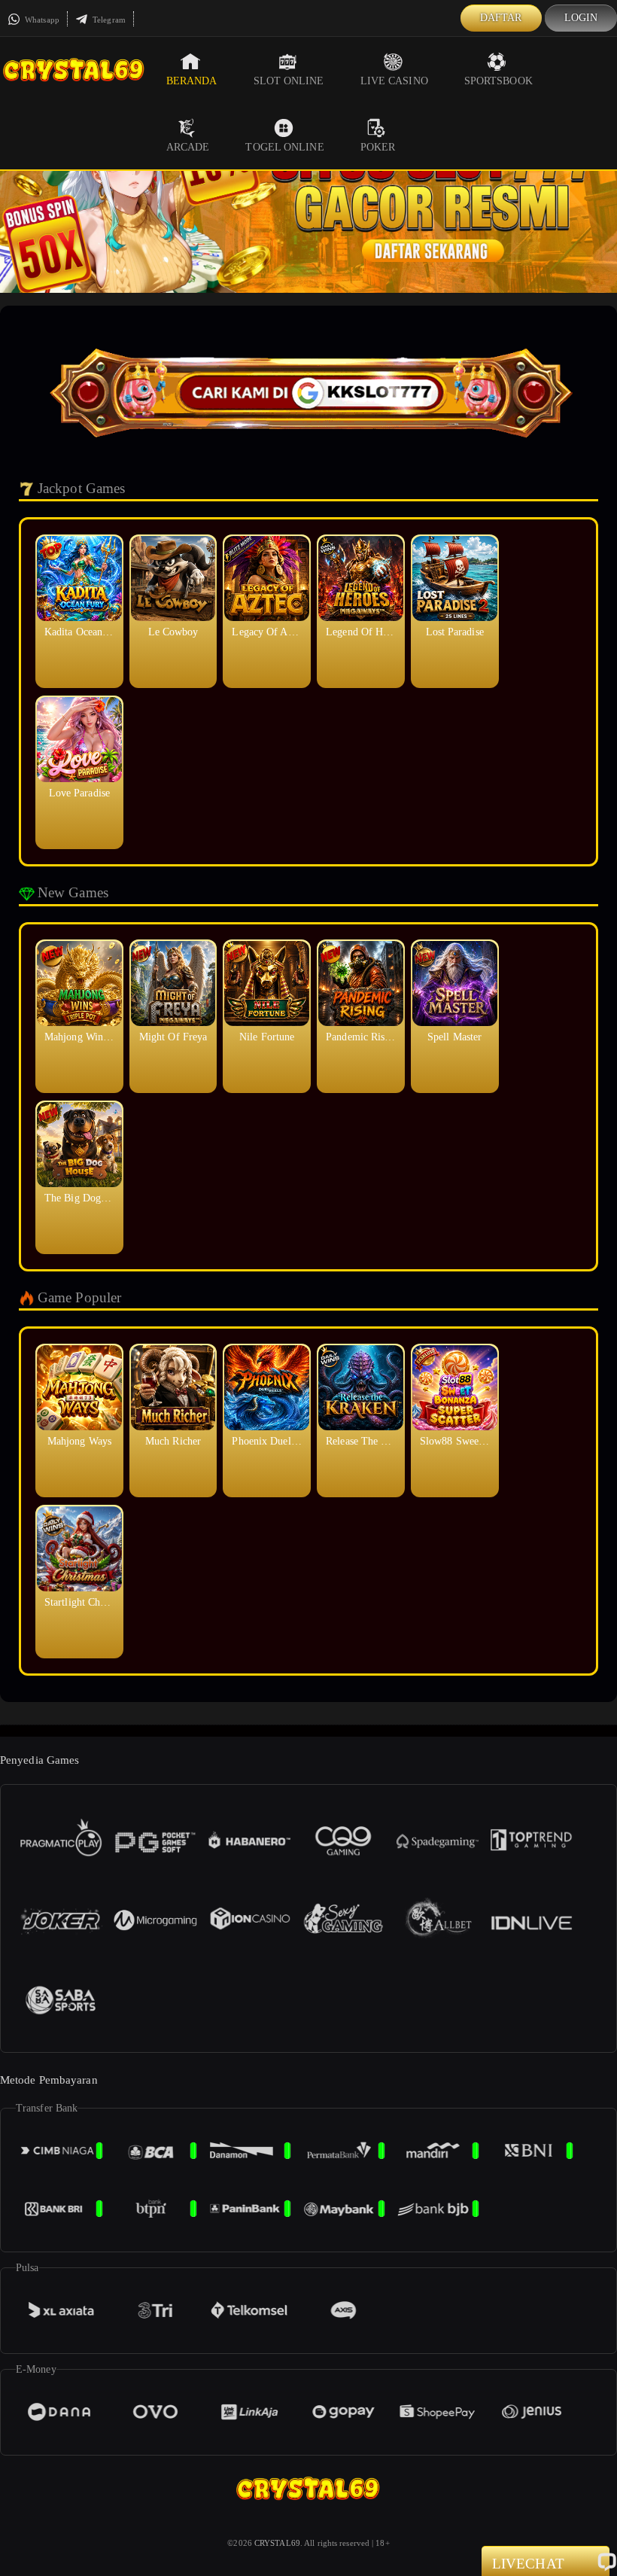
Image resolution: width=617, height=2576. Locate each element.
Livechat (528, 2564)
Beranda (192, 81)
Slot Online (289, 81)
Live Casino (394, 81)
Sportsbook (498, 81)
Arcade (188, 147)
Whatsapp (41, 20)
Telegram (108, 20)
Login (581, 18)
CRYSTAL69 (277, 2543)
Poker (378, 147)
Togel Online (284, 147)
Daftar (501, 18)
